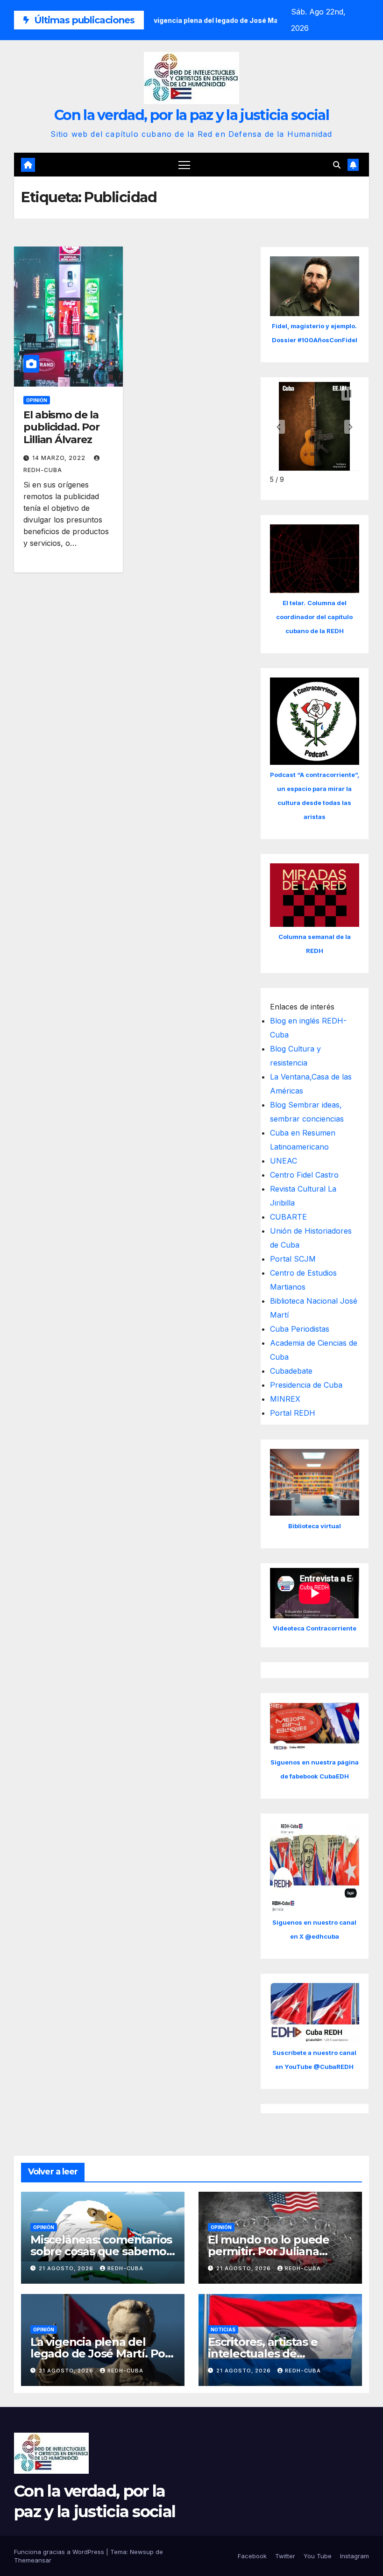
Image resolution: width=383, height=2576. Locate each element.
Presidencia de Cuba (306, 1385)
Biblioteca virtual (315, 1526)
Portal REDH (293, 1413)
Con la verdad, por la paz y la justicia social (191, 115)
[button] (337, 165)
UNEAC (284, 1161)
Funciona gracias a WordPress (60, 2552)
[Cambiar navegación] (184, 165)
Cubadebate (291, 1371)
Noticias (223, 2329)
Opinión (37, 400)
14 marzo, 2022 (60, 458)
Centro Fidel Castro (304, 1175)
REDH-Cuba (125, 2268)
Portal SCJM (293, 1259)
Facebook (252, 2556)
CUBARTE (288, 1217)
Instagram (355, 2556)
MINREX (285, 1399)
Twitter (285, 2556)
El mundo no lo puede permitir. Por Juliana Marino (269, 2251)
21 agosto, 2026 (67, 2268)
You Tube (318, 2556)
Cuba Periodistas (300, 1329)
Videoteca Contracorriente (315, 1628)
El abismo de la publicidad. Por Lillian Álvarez (61, 427)
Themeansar (33, 2560)
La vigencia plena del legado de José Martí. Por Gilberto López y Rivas (100, 2354)
